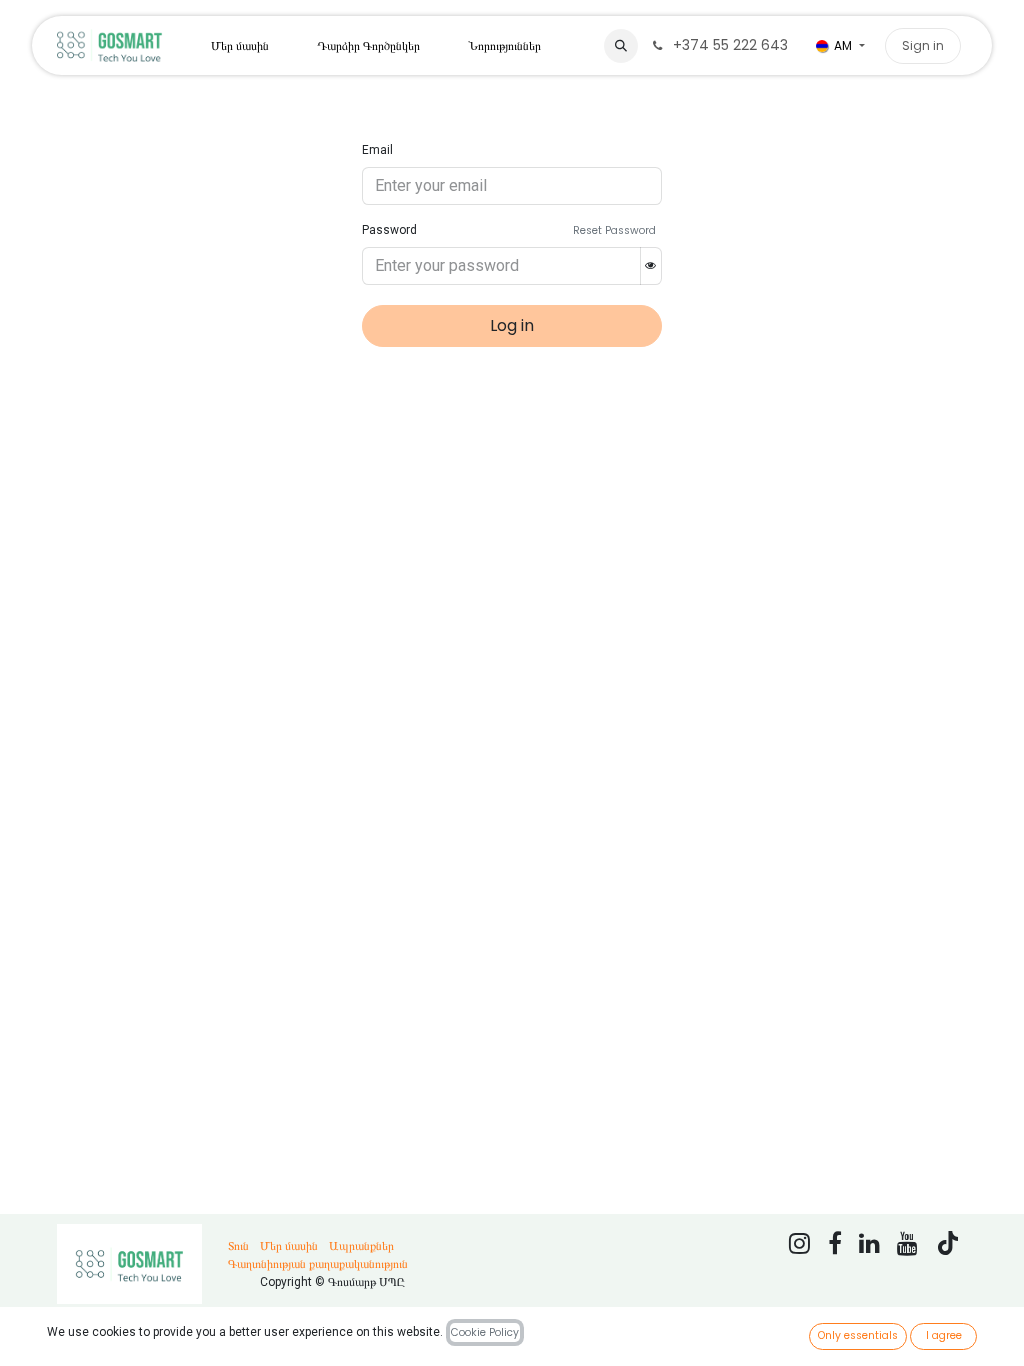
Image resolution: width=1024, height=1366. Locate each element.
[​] (966, 36)
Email (377, 150)
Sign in (923, 45)
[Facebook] (835, 1243)
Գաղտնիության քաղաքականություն (318, 1264)
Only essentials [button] (858, 1335)
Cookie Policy (485, 1332)
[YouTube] (907, 1243)
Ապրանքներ (361, 1246)
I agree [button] (944, 1335)
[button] (621, 46)
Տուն (238, 1246)
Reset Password (614, 230)
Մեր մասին (289, 1246)
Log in (512, 325)
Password (389, 230)
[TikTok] (948, 1243)
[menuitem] (240, 46)
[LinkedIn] (869, 1243)
